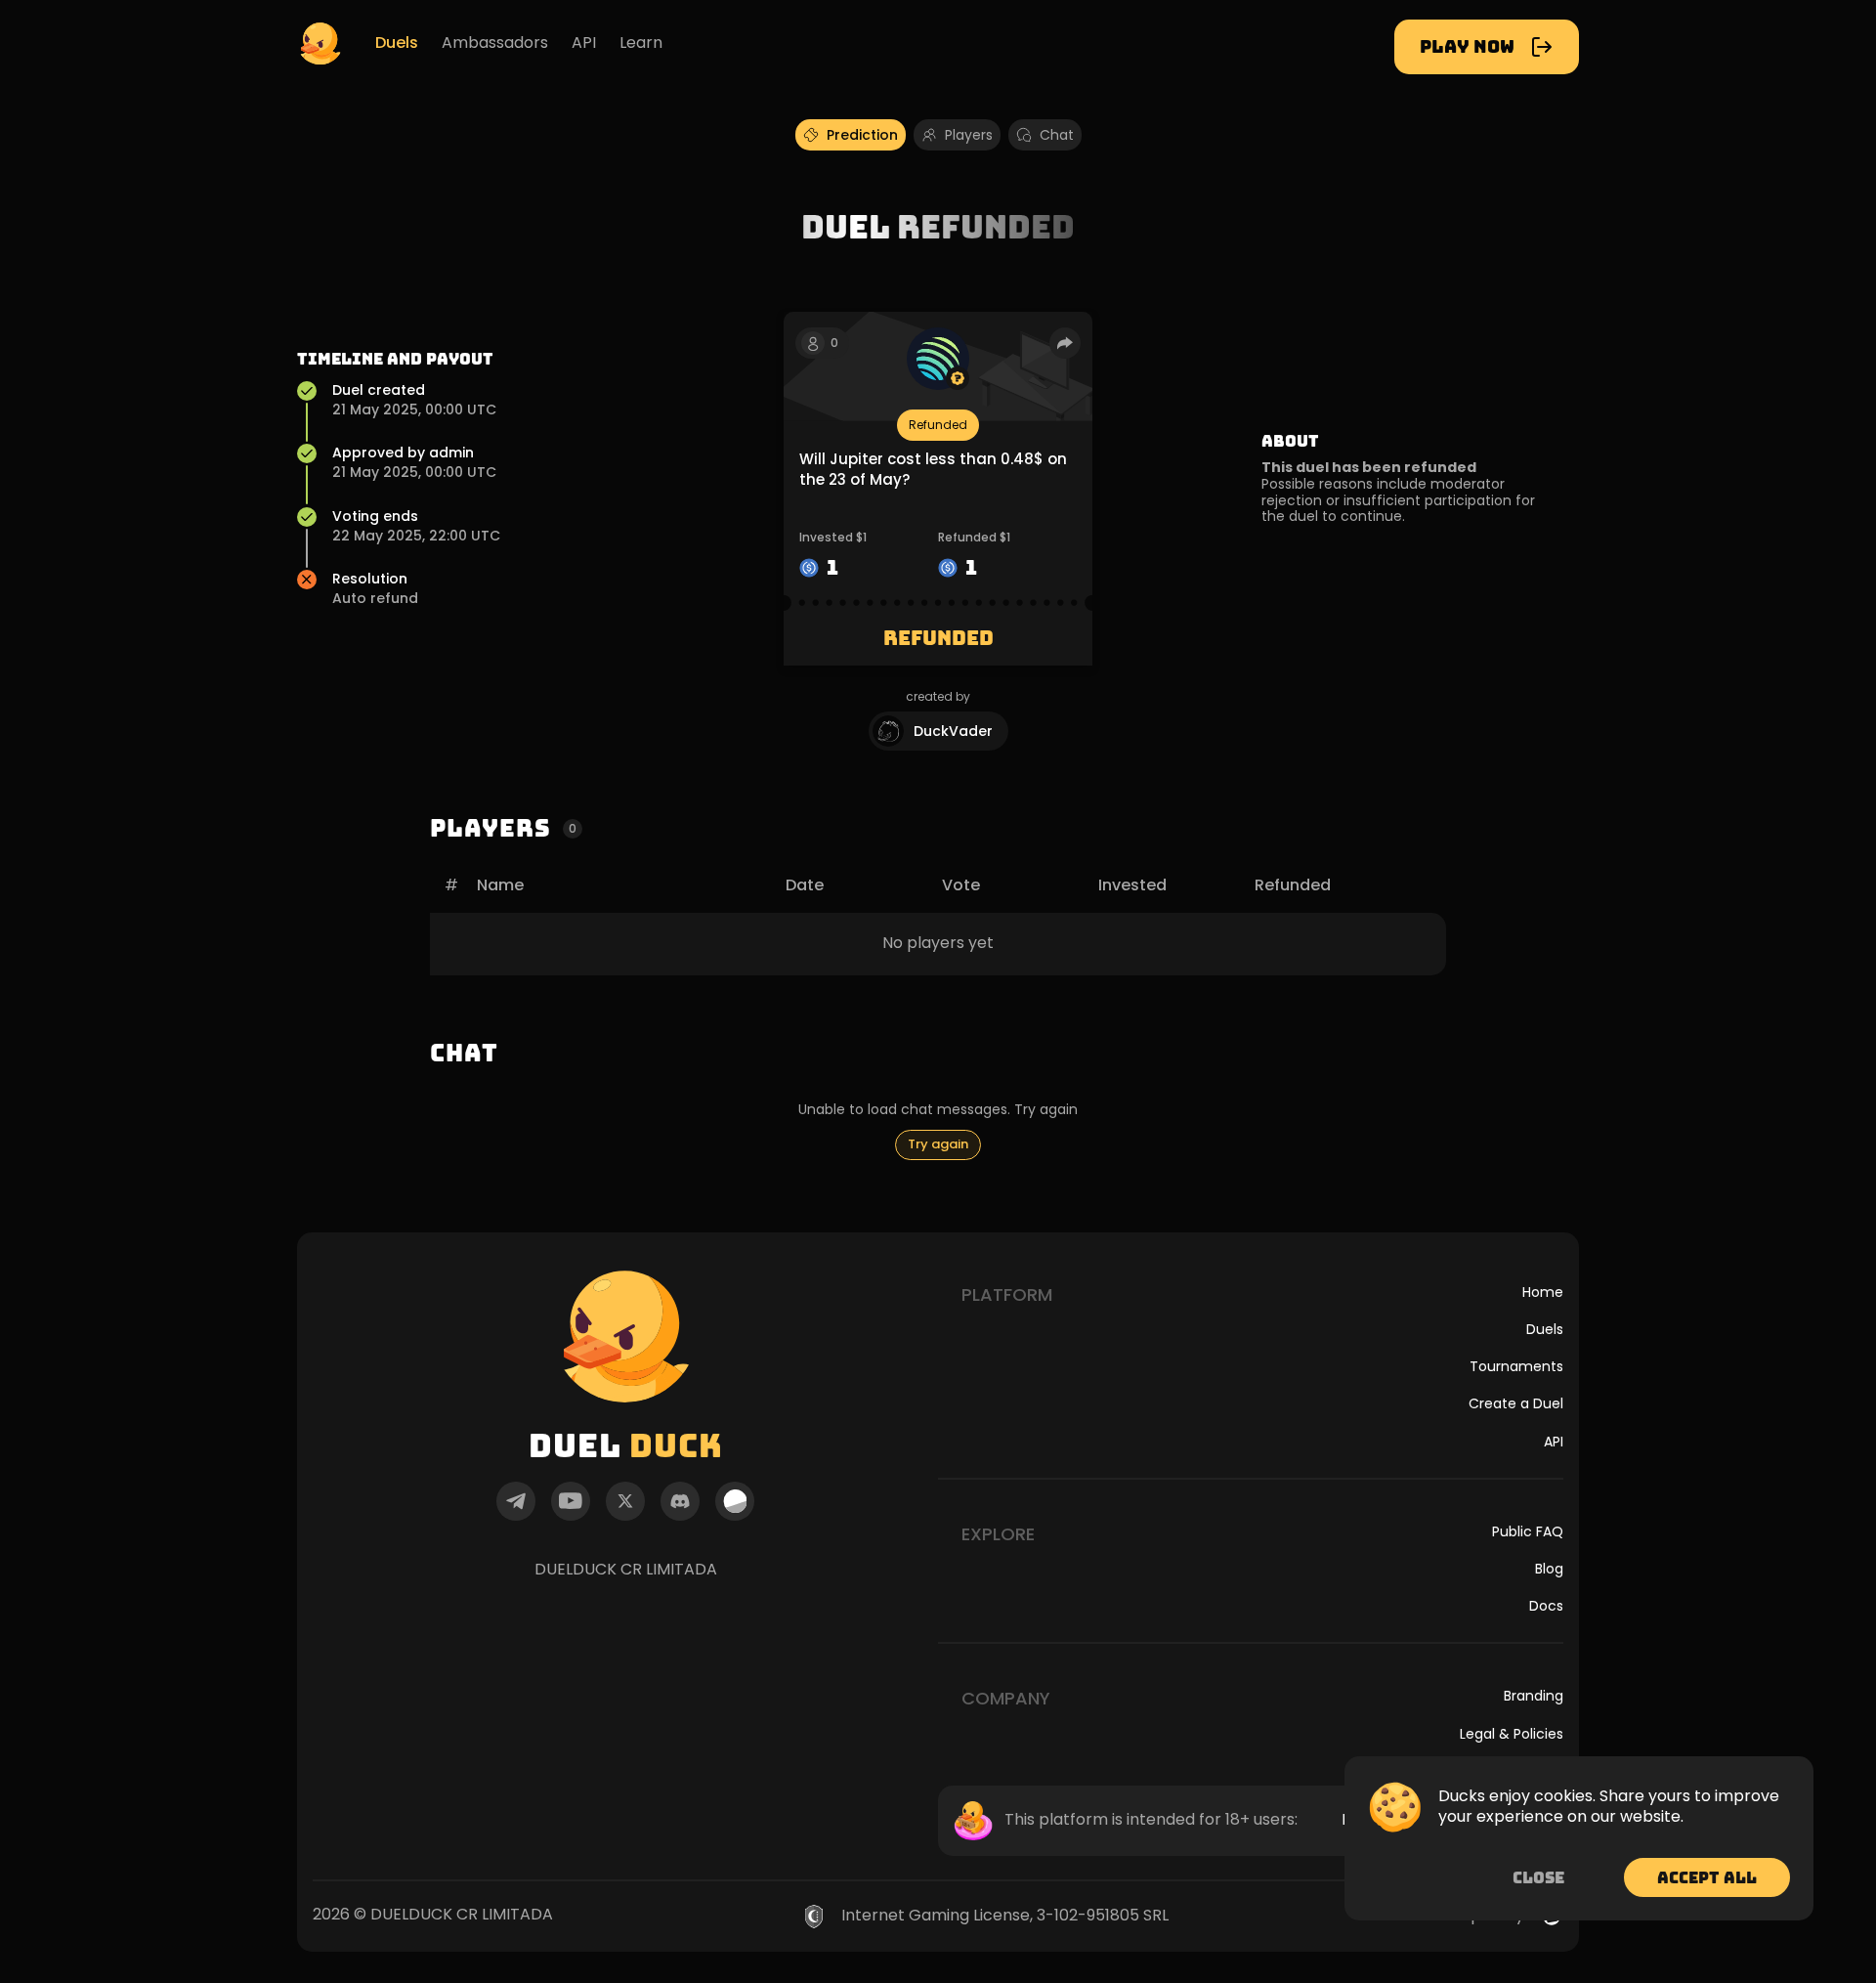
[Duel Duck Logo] (320, 43)
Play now (1467, 47)
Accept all (1707, 1877)
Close (1538, 1877)
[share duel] (1065, 343)
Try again (938, 1144)
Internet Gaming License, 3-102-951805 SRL (1005, 1916)
